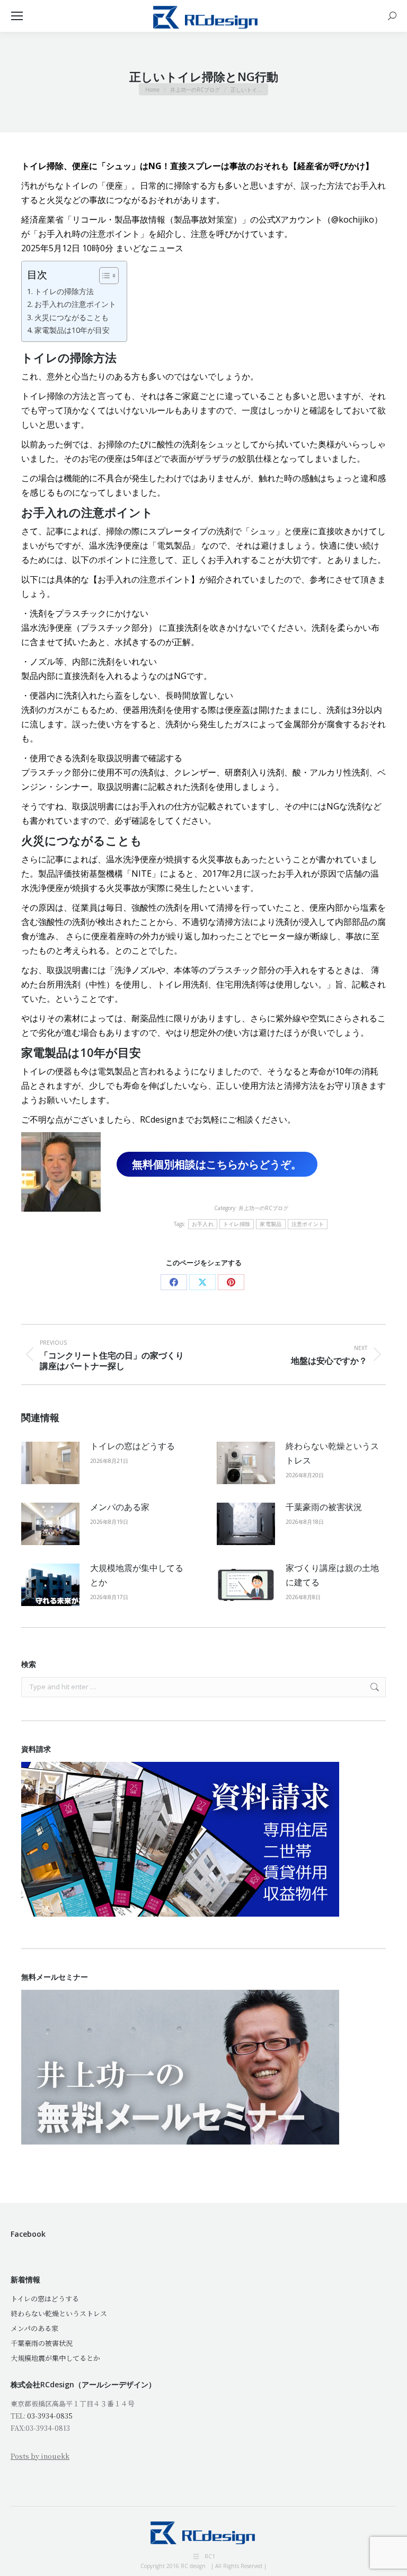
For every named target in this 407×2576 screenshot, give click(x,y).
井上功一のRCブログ (263, 1208)
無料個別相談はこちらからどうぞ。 (217, 1164)
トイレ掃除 (237, 1224)
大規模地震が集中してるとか (137, 1575)
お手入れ (203, 1224)
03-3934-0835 (50, 2416)
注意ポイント (308, 1224)
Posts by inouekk (40, 2456)
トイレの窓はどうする (132, 1446)
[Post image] (50, 1463)
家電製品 (271, 1224)
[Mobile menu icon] (17, 16)
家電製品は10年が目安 (72, 330)
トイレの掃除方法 (64, 291)
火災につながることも (72, 317)
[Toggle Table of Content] (104, 276)
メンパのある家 (120, 1507)
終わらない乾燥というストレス (332, 1453)
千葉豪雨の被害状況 (324, 1507)
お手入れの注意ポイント (75, 304)
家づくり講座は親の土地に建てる (332, 1575)
